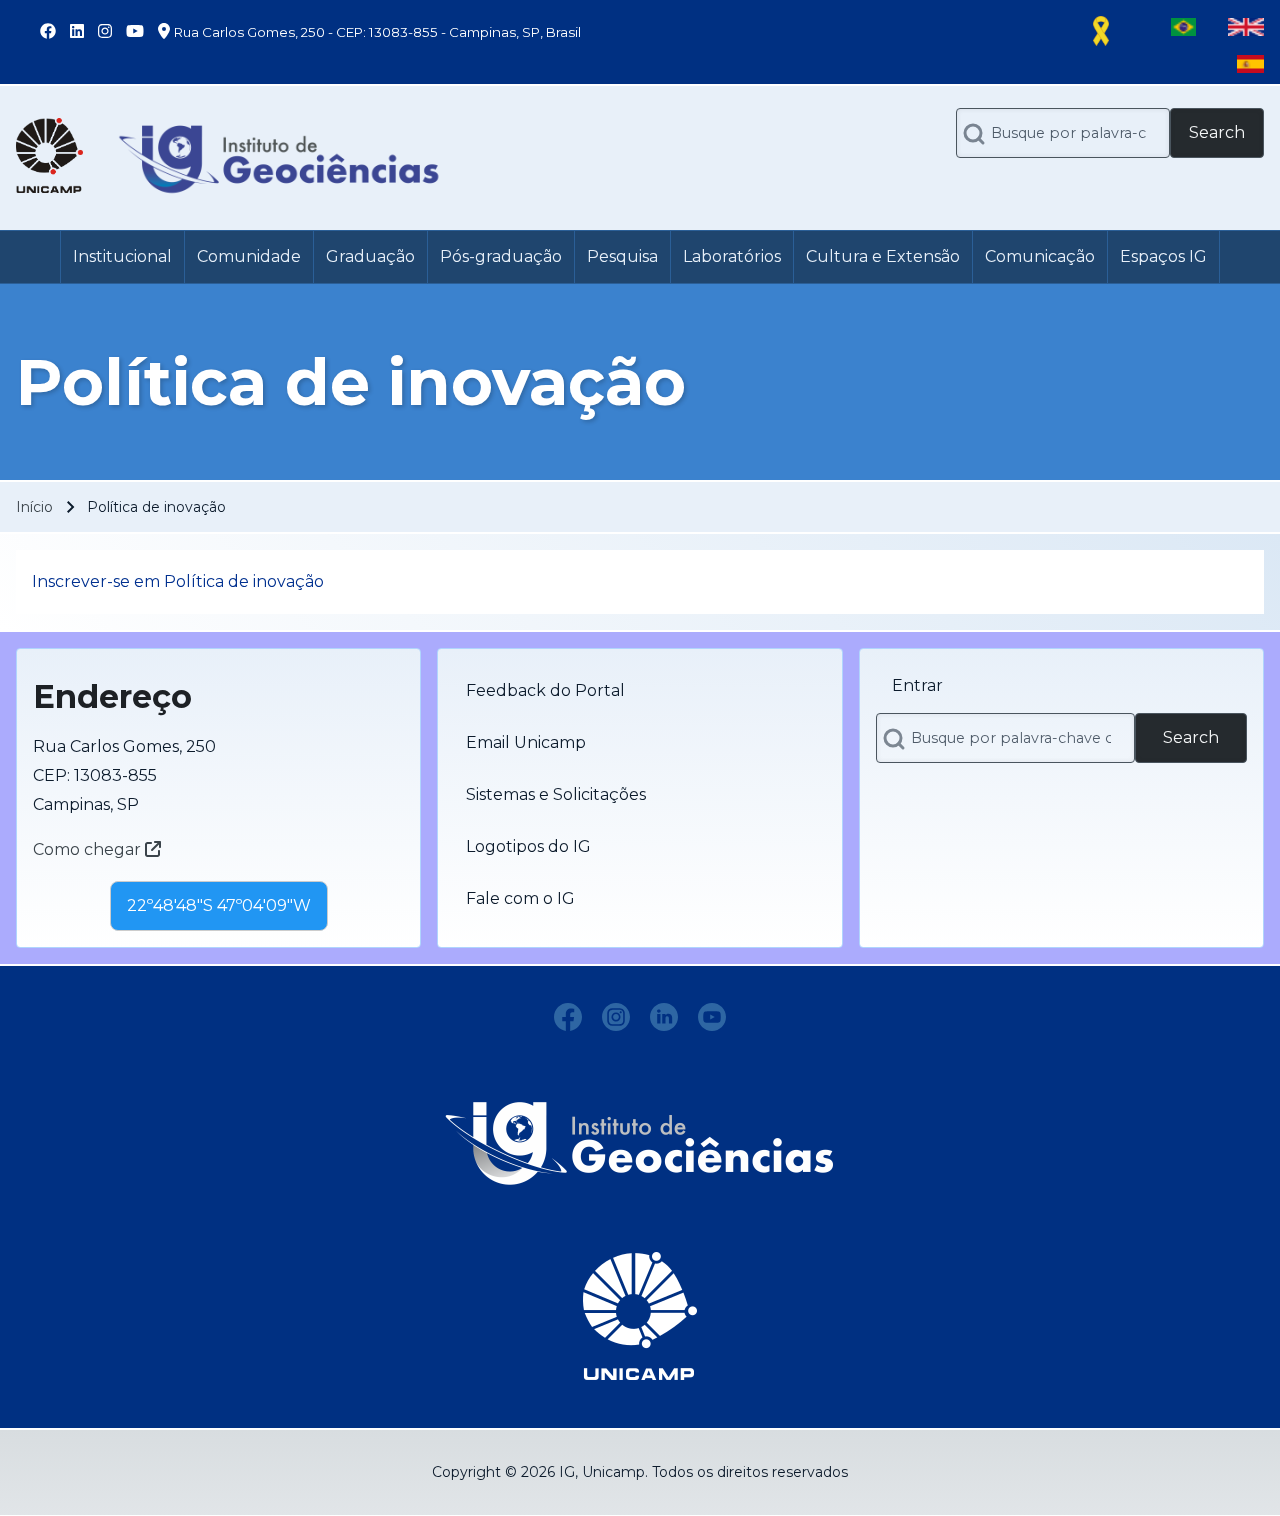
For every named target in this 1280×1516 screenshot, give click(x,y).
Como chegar (89, 849)
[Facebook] (568, 1017)
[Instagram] (616, 1017)
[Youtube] (712, 1017)
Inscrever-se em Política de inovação (178, 581)
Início (34, 507)
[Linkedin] (664, 1017)
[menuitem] (122, 257)
